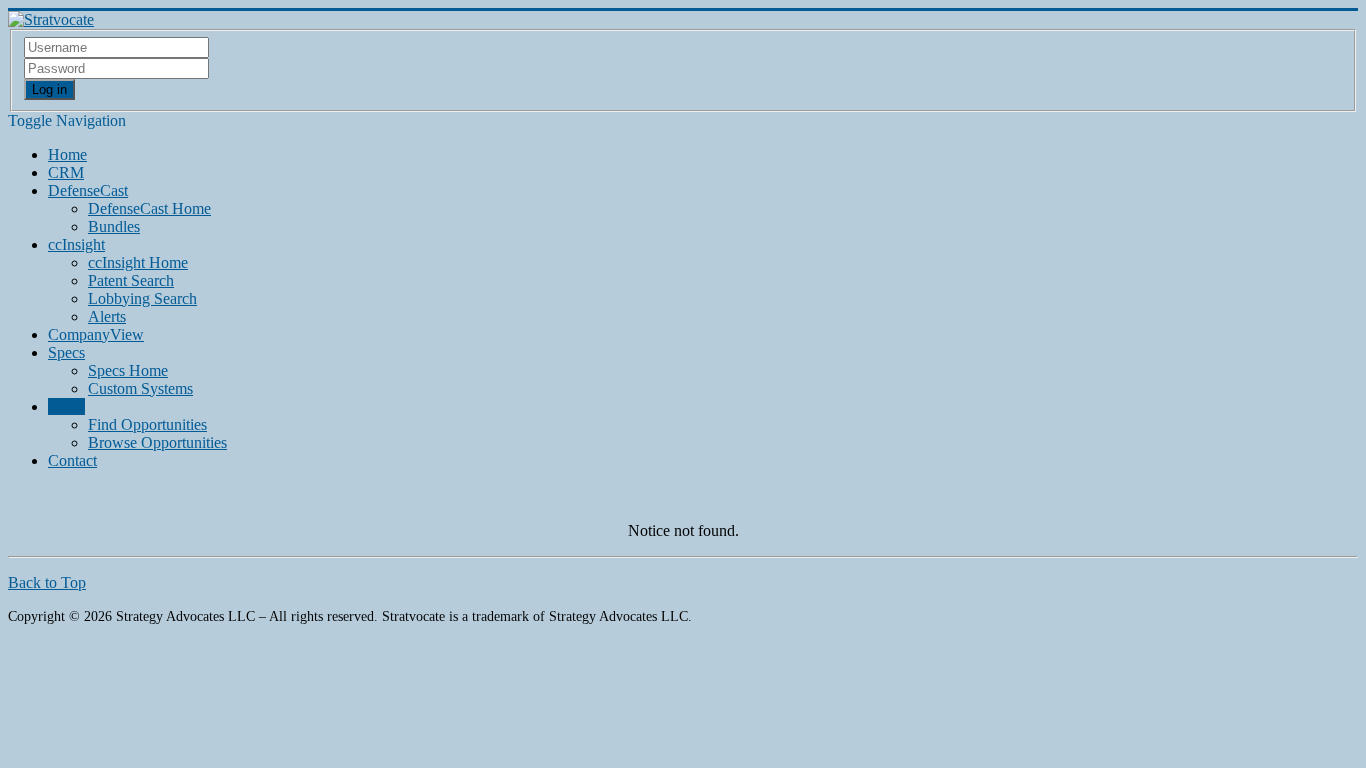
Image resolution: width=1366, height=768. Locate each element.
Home (67, 154)
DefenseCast (88, 190)
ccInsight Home (138, 262)
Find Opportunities (147, 424)
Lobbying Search (142, 298)
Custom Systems (140, 388)
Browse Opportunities (157, 442)
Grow (66, 406)
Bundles (114, 226)
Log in (49, 89)
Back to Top (47, 582)
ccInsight (76, 244)
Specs (66, 352)
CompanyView (96, 334)
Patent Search (131, 280)
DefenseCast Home (149, 208)
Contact (72, 460)
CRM (66, 172)
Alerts (107, 316)
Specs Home (128, 370)
